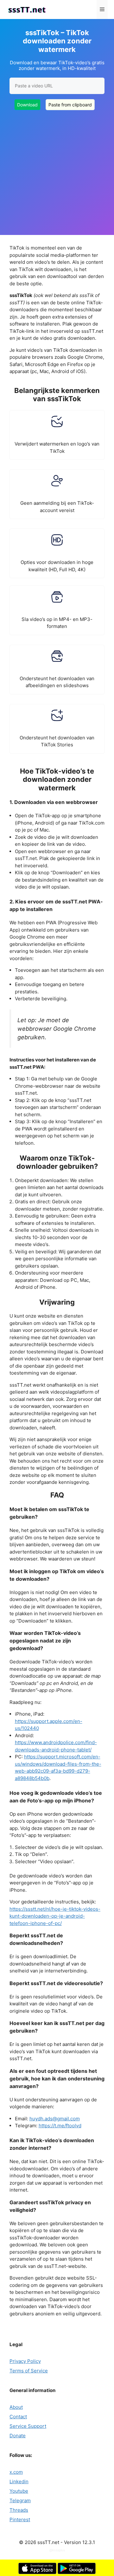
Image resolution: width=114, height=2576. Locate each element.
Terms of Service (29, 2371)
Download (27, 105)
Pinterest (20, 2519)
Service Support (28, 2426)
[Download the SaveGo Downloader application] (37, 2572)
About (16, 2407)
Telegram (20, 2500)
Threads (19, 2510)
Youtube (19, 2491)
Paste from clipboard (70, 105)
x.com (16, 2472)
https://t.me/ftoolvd (60, 2126)
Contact (18, 2417)
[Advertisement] (57, 168)
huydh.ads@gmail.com (55, 2119)
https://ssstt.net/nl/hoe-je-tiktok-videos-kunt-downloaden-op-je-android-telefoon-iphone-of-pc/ (55, 1916)
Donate (18, 2436)
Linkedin (19, 2481)
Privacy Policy (25, 2361)
